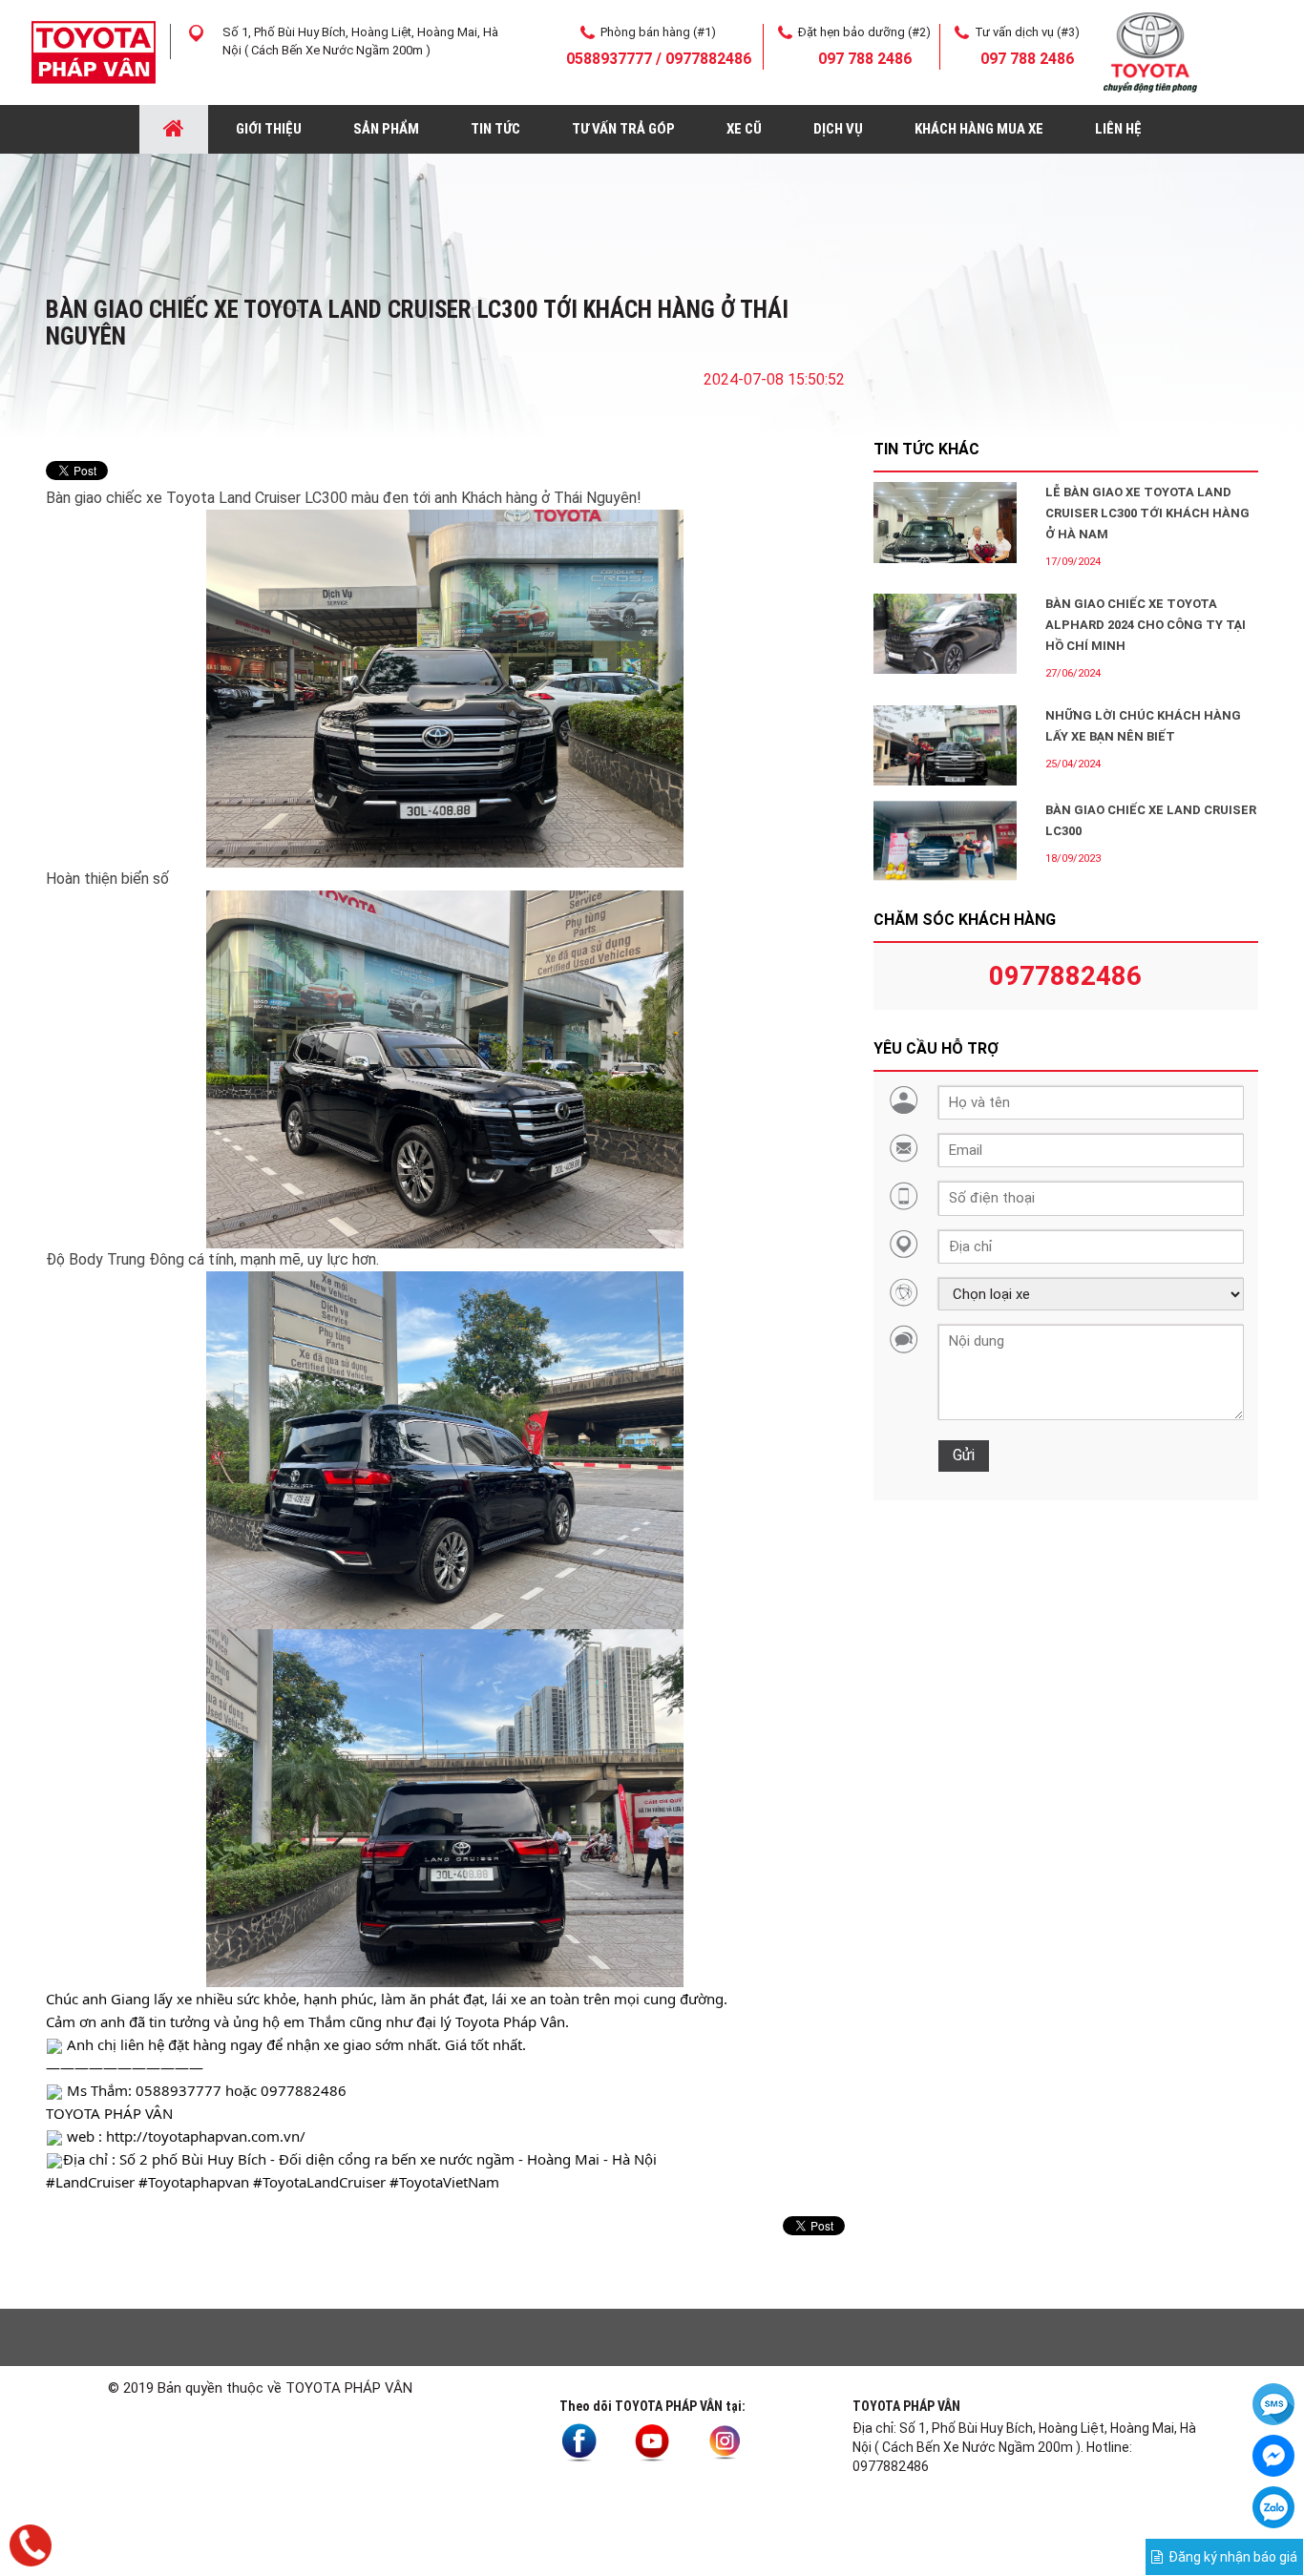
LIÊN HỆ (1118, 129)
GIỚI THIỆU (269, 129)
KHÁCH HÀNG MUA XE (979, 129)
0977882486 (1065, 976)
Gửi (964, 1455)
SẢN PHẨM (386, 129)
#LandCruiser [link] (90, 2182)
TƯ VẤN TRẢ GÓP (623, 129)
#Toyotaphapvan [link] (194, 2182)
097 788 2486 (865, 59)
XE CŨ (744, 129)
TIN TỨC (495, 129)
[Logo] (94, 51)
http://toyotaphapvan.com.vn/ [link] (206, 2136)
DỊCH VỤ (838, 129)
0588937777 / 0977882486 (659, 59)
